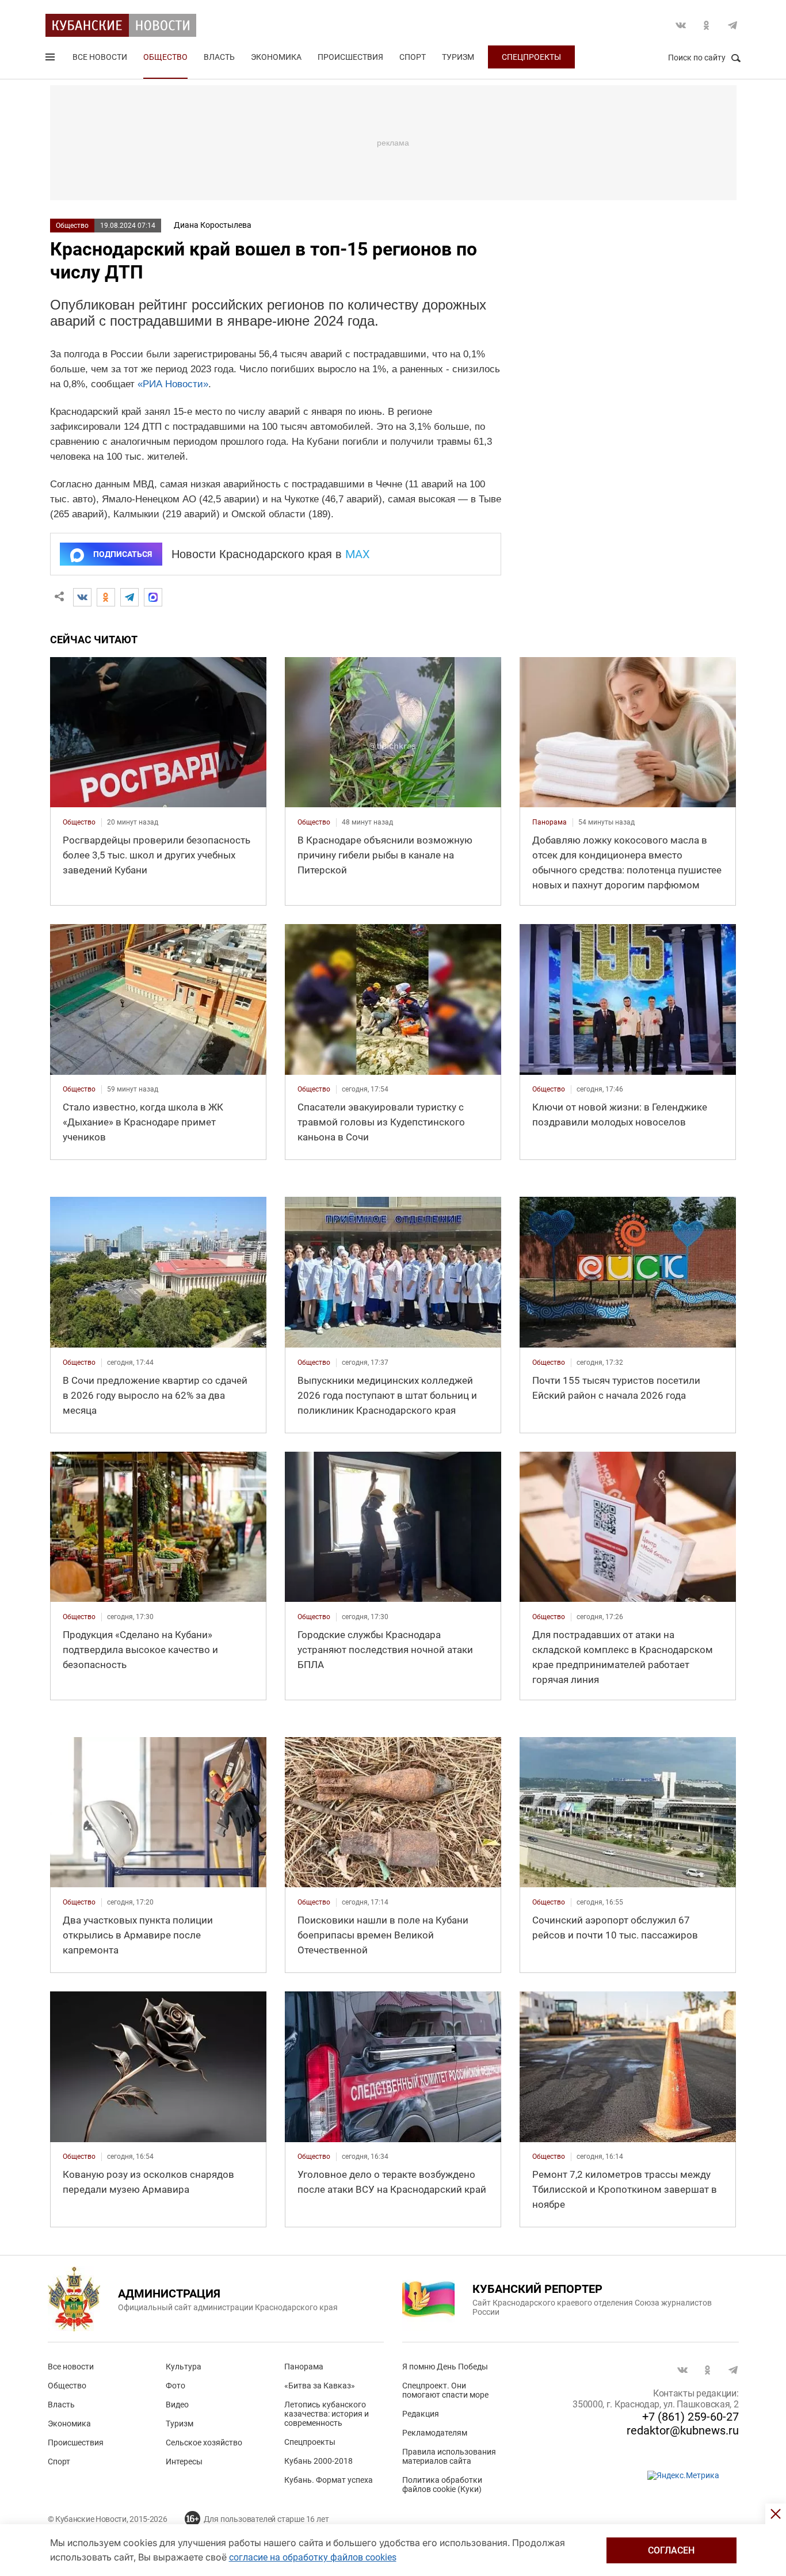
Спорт (413, 57)
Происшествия (350, 57)
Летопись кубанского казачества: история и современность (327, 2414)
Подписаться (123, 554)
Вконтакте (681, 25)
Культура (184, 2367)
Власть (219, 57)
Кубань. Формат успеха (329, 2480)
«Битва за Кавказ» (320, 2386)
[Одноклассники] (106, 597)
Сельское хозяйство (204, 2443)
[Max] (153, 597)
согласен (671, 2550)
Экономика (276, 57)
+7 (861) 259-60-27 (690, 2417)
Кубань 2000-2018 (318, 2461)
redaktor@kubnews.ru (683, 2430)
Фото (175, 2386)
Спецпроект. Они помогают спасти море (445, 2390)
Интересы (184, 2461)
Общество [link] (79, 822)
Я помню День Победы (445, 2367)
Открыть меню (51, 59)
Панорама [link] (550, 822)
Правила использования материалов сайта (449, 2456)
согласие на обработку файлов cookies (313, 2557)
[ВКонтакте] (82, 597)
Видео (177, 2405)
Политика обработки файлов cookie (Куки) (442, 2485)
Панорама (304, 2367)
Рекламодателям (435, 2433)
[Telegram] (129, 597)
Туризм (458, 57)
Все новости (100, 57)
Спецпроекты (531, 57)
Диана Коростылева (213, 225)
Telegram (732, 25)
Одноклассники (707, 25)
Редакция (421, 2414)
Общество (165, 57)
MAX (358, 554)
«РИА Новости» (173, 384)
